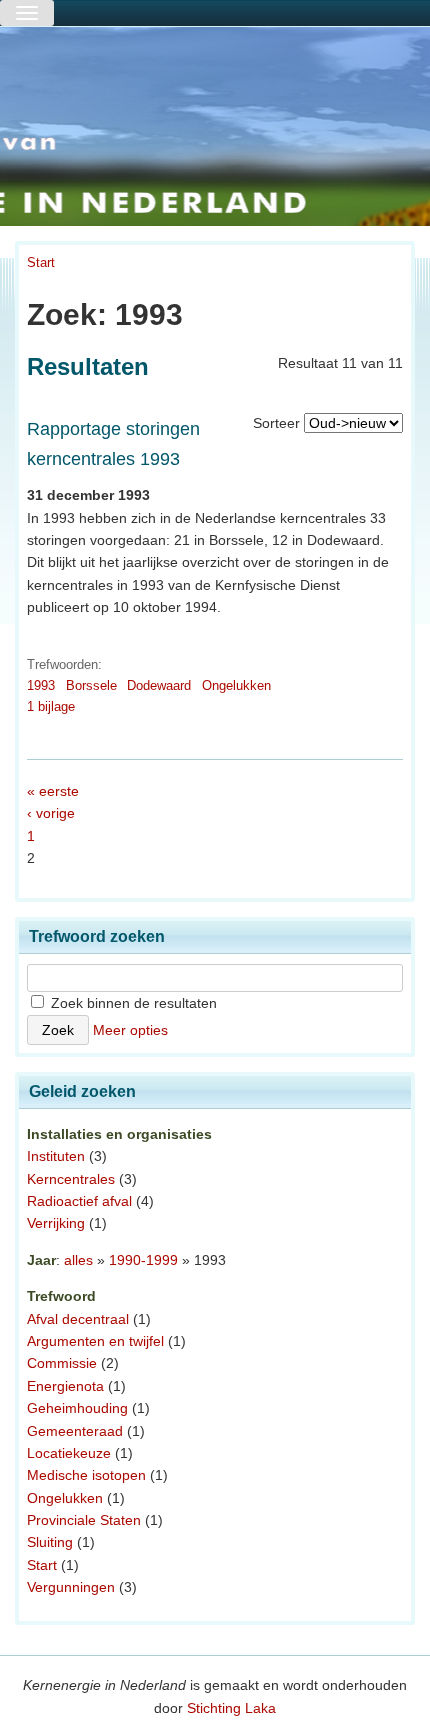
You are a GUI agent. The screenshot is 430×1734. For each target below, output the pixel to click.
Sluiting (50, 1542)
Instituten (56, 1156)
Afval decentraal (78, 1319)
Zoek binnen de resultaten (132, 1003)
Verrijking (56, 1223)
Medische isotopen (86, 1475)
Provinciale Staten (84, 1520)
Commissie (62, 1363)
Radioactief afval (79, 1201)
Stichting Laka (231, 1708)
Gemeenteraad (75, 1431)
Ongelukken (236, 685)
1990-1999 (143, 1260)
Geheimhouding (77, 1408)
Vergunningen (71, 1587)
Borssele (91, 685)
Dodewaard (159, 685)
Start (41, 262)
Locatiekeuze (69, 1453)
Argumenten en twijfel (95, 1341)
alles (78, 1260)
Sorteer (276, 423)
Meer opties (130, 1030)
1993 (41, 685)
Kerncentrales (71, 1179)
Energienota (65, 1386)
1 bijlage (51, 706)
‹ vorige (51, 813)
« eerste (53, 791)
